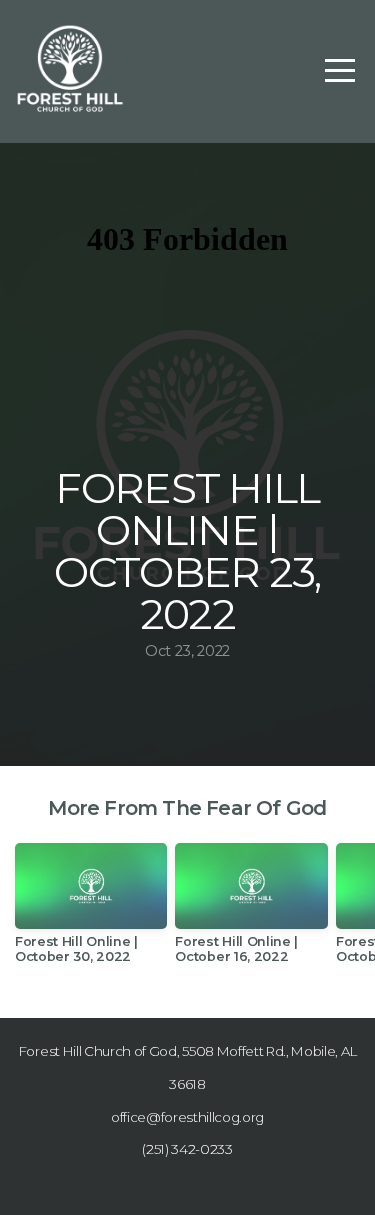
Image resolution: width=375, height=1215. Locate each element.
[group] (91, 911)
